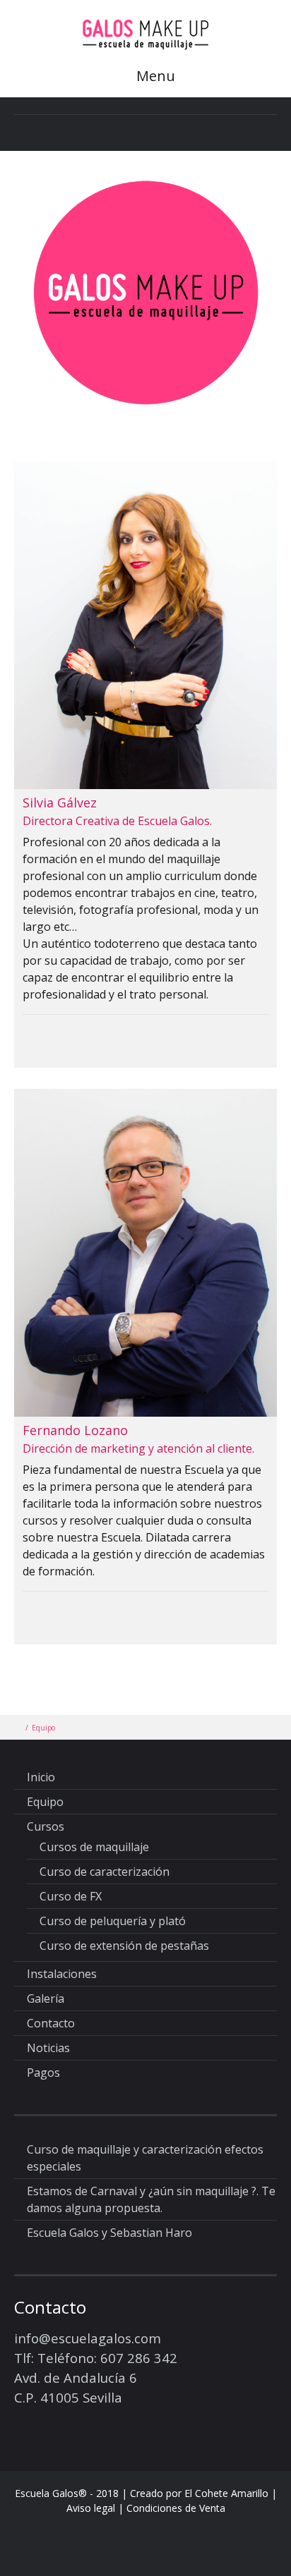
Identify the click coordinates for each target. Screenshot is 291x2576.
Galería (46, 1998)
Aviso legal (92, 2508)
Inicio (41, 1777)
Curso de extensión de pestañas (124, 1946)
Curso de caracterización (105, 1872)
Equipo (45, 1802)
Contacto (51, 2023)
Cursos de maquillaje (94, 1847)
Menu (154, 76)
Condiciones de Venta (176, 2508)
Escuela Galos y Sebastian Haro (109, 2233)
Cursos (46, 1826)
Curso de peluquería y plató (113, 1921)
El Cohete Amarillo (226, 2493)
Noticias (48, 2048)
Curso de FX (71, 1896)
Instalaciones (62, 1974)
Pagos (43, 2073)
